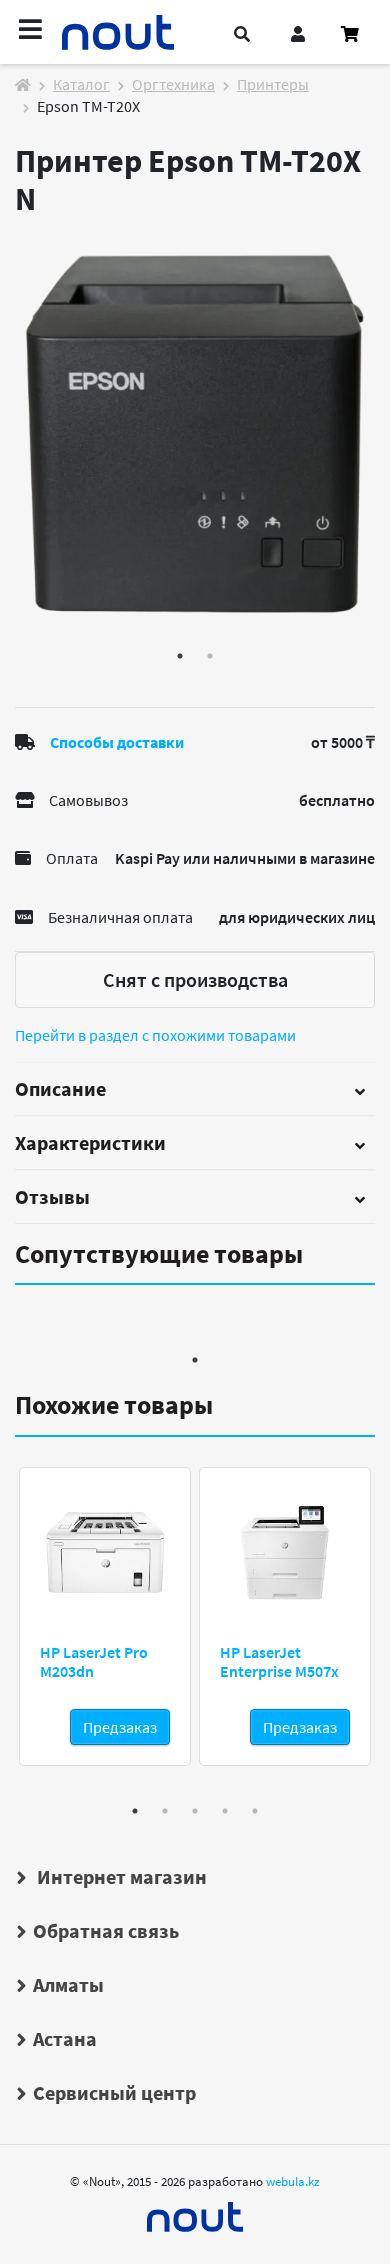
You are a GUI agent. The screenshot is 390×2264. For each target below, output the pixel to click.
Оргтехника (173, 84)
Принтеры (273, 84)
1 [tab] (180, 656)
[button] (242, 34)
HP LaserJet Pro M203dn (94, 1661)
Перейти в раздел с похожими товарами (155, 1035)
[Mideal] (195, 2212)
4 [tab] (225, 1811)
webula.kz (293, 2181)
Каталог (81, 84)
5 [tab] (255, 1811)
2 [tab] (210, 656)
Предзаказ (120, 1727)
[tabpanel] (195, 434)
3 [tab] (195, 1811)
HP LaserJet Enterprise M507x (279, 1661)
